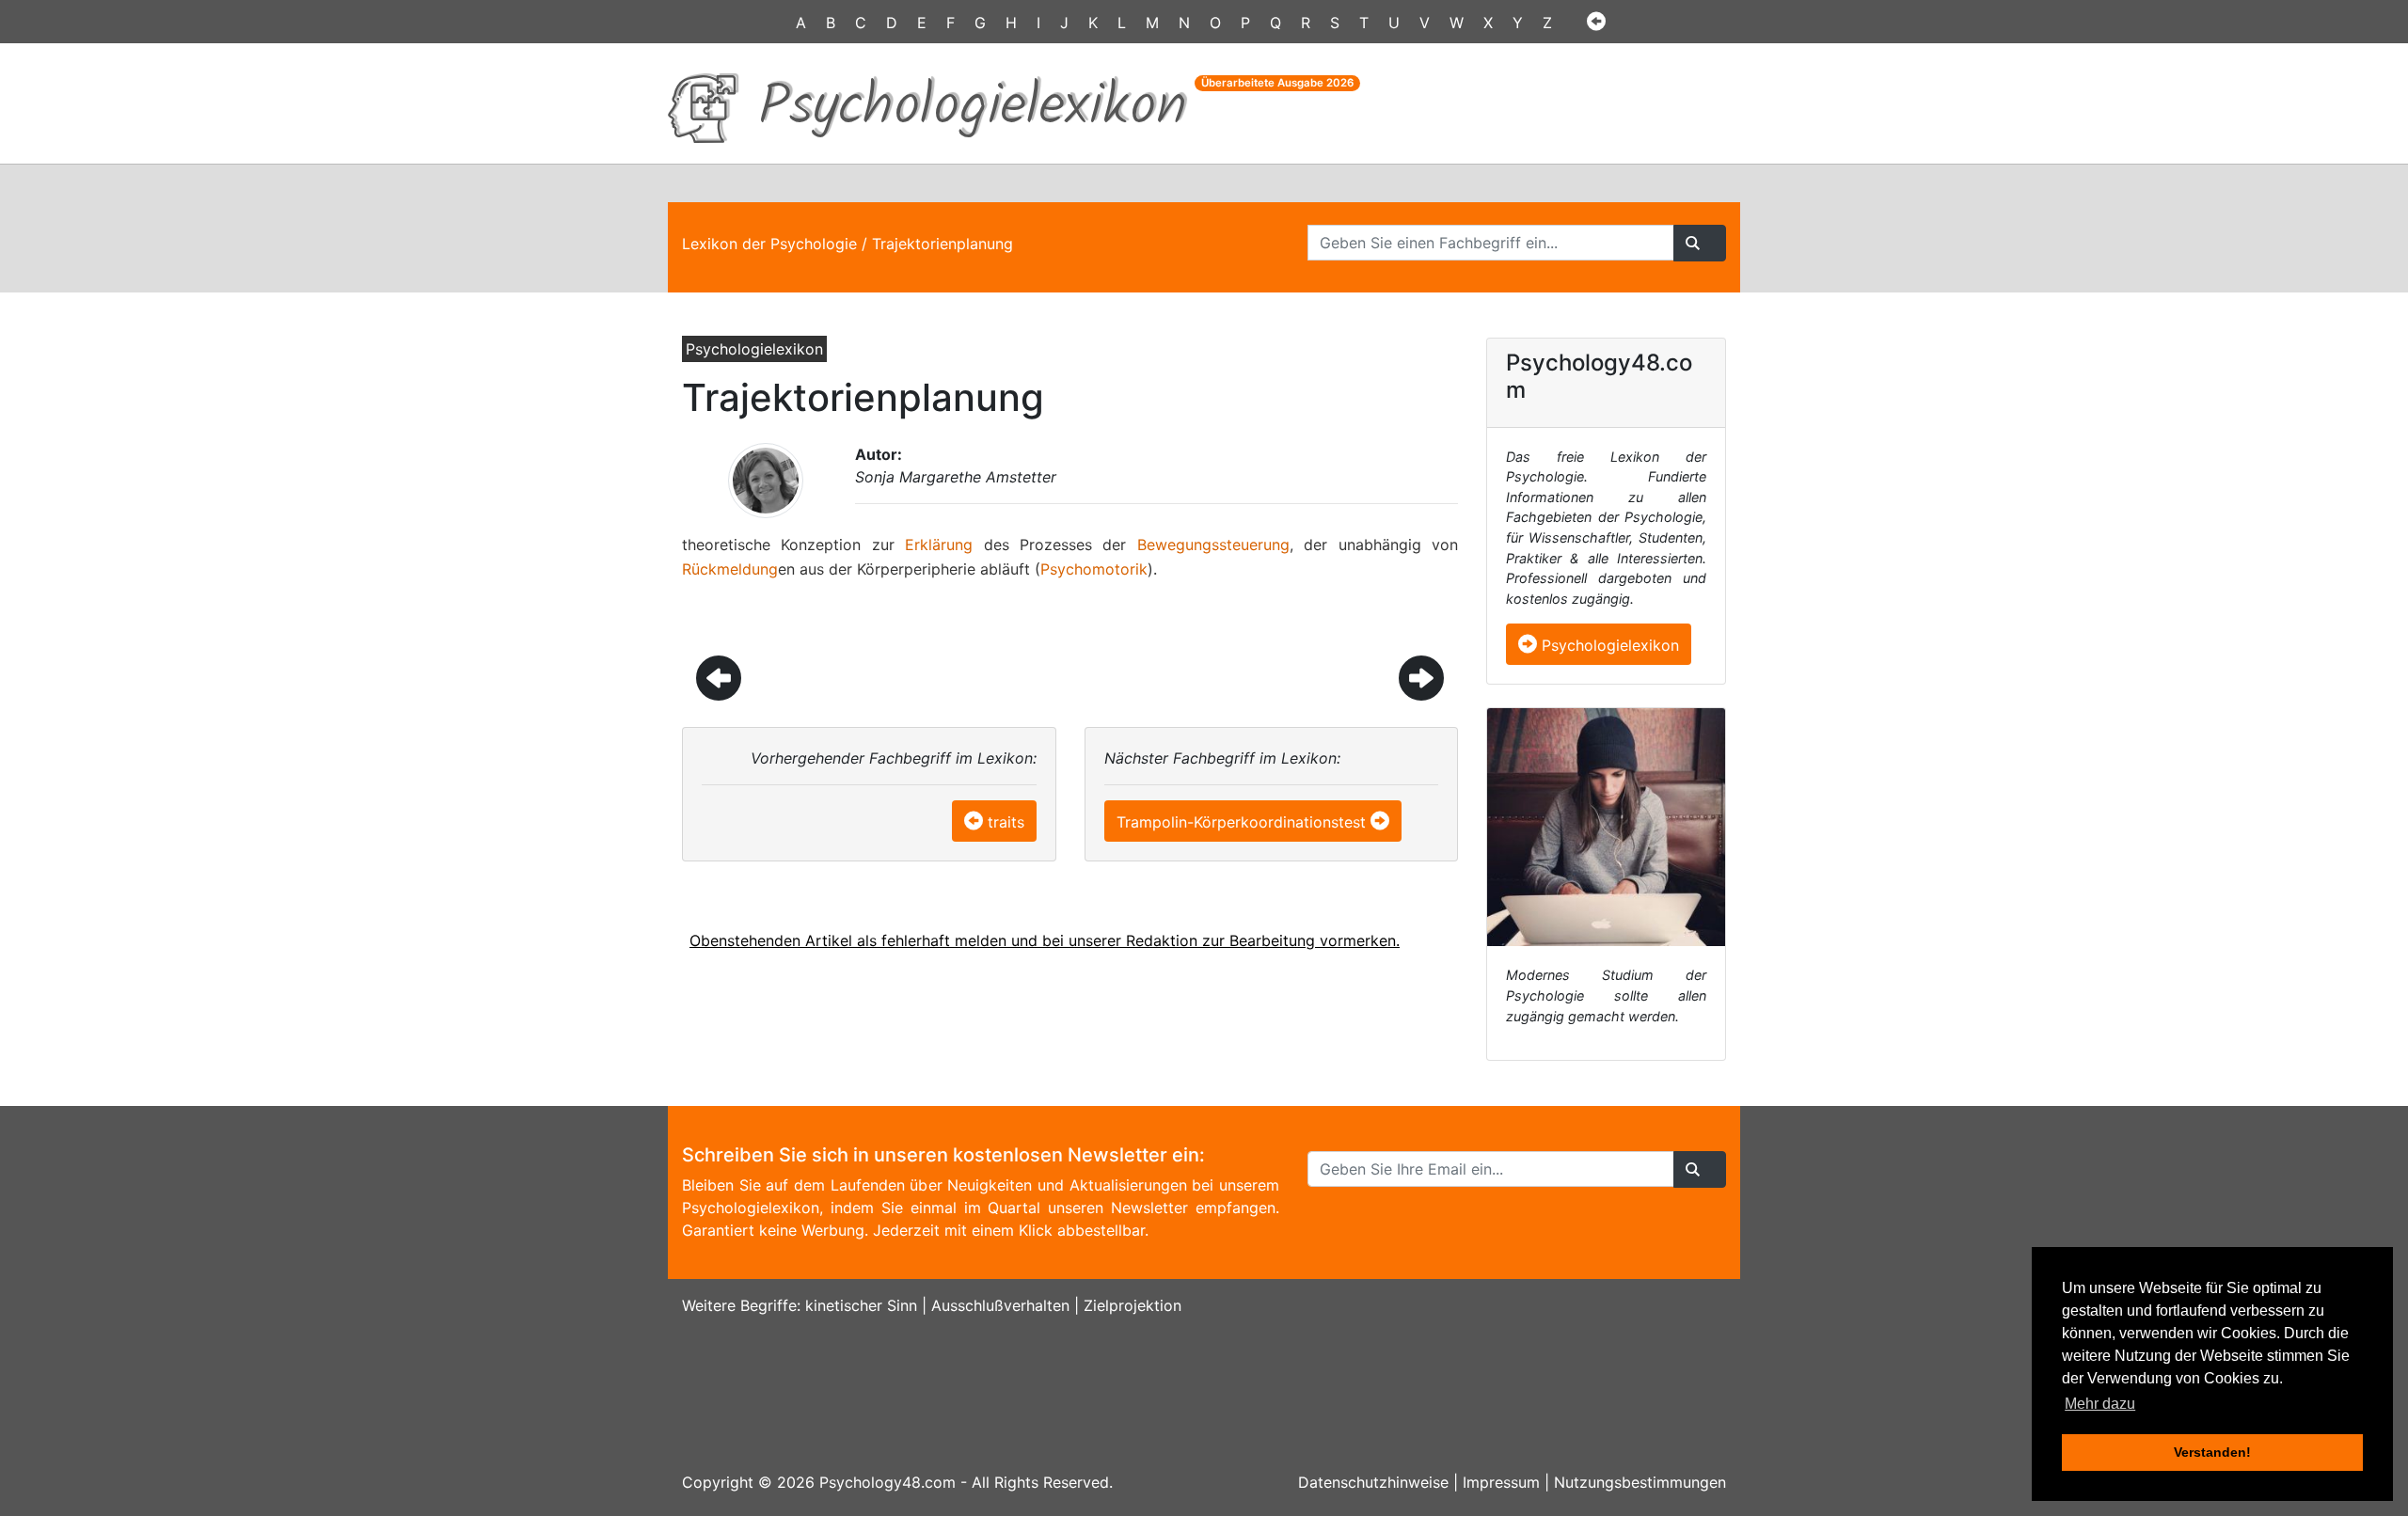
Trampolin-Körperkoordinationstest (1241, 822)
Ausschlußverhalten (1000, 1305)
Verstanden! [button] (2212, 1452)
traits (1006, 822)
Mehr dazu (2100, 1404)
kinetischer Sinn (861, 1305)
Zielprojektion (1133, 1305)
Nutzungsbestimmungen (1640, 1482)
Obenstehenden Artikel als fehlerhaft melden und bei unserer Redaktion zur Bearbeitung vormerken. (1045, 940)
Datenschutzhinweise (1373, 1482)
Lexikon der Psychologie (769, 244)
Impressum (1501, 1482)
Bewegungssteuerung (1213, 545)
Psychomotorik (1094, 569)
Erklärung (939, 545)
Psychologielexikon (1608, 645)
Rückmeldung (730, 569)
